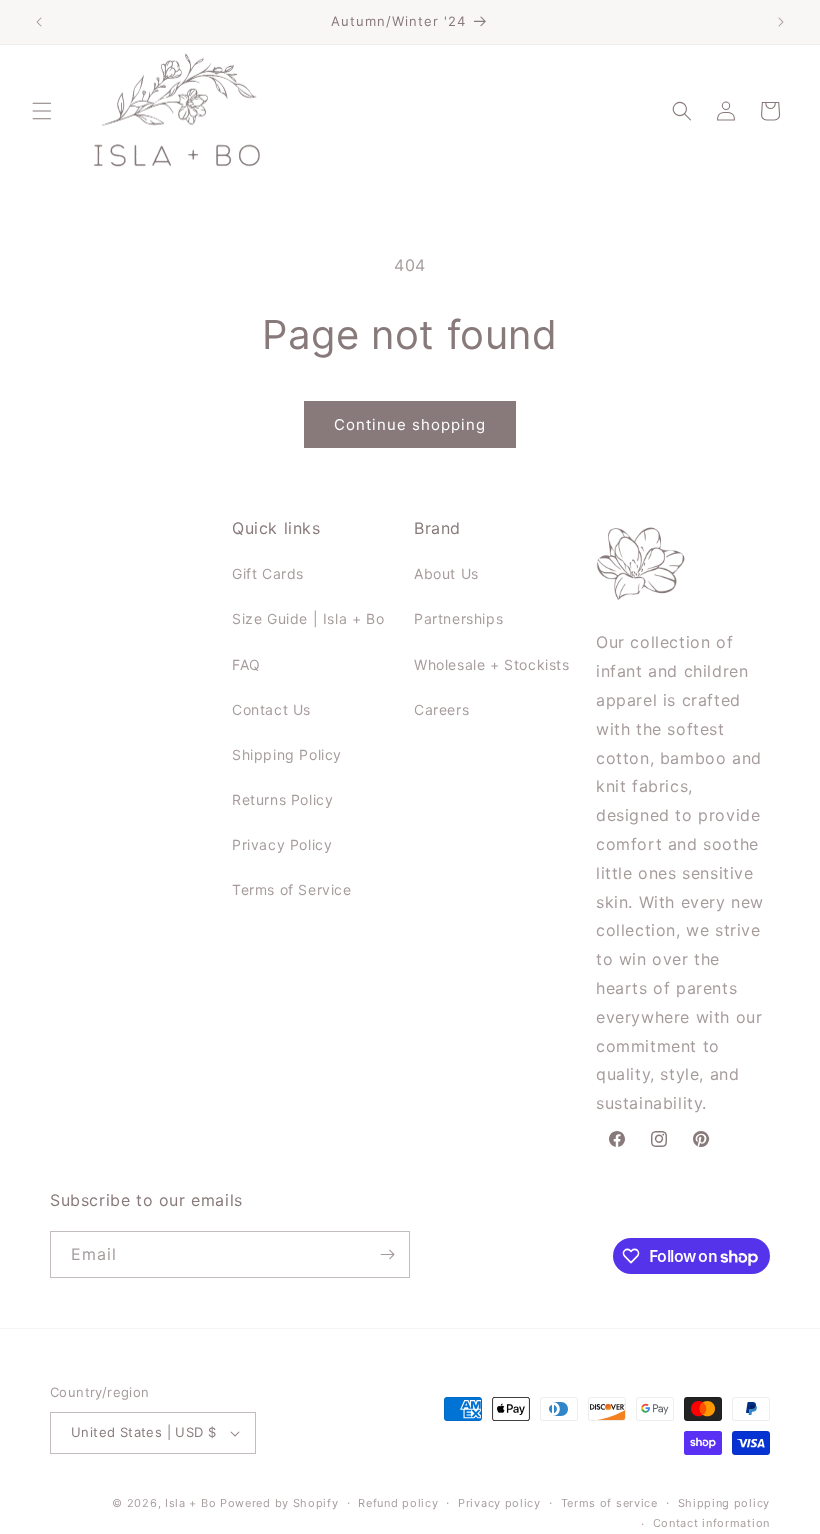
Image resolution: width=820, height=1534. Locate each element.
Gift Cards (268, 573)
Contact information (711, 1523)
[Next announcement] (781, 22)
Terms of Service (292, 889)
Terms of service (609, 1503)
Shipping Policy (287, 754)
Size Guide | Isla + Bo (308, 618)
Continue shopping (410, 424)
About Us (446, 573)
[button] (42, 111)
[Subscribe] (387, 1254)
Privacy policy (499, 1503)
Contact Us (271, 709)
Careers (441, 709)
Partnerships (458, 618)
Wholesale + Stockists (492, 664)
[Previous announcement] (39, 22)
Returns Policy (282, 799)
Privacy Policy (282, 844)
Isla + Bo (190, 1503)
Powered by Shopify (279, 1503)
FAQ (246, 664)
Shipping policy (724, 1503)
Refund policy (398, 1503)
